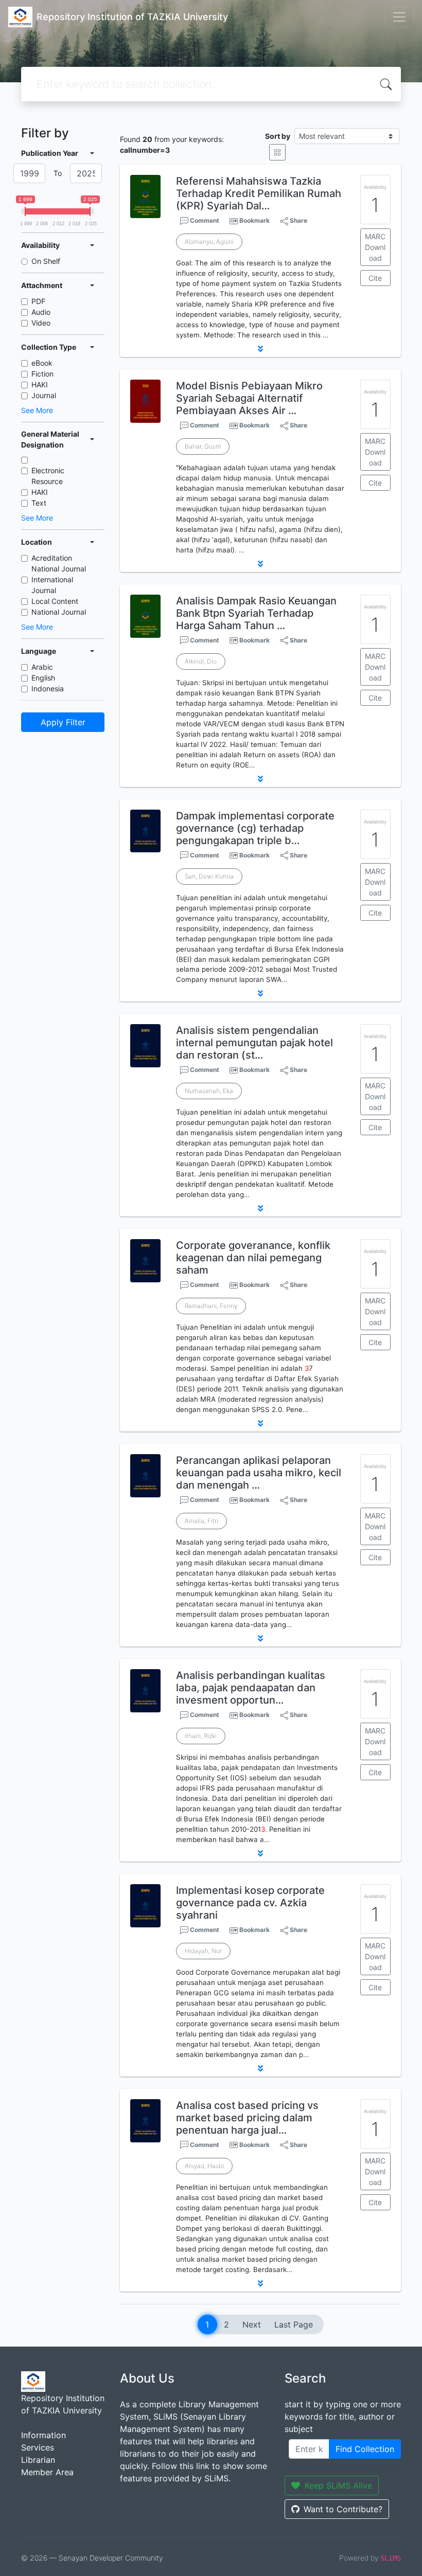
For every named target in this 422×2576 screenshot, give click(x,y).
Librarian (38, 2460)
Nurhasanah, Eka (209, 1091)
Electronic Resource (48, 476)
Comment (204, 220)
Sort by (278, 136)
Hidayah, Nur (203, 1951)
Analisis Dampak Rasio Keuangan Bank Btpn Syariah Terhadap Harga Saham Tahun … (256, 613)
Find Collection (365, 2449)
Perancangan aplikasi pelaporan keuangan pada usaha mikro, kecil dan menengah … (259, 1473)
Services (38, 2447)
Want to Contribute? (343, 2509)
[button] (260, 349)
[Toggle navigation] (399, 17)
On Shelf (46, 261)
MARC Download (375, 247)
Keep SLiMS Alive (338, 2485)
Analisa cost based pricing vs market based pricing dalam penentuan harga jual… (247, 2118)
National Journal (59, 612)
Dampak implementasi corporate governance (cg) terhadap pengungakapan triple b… (255, 828)
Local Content (55, 601)
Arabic (42, 667)
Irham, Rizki (201, 1736)
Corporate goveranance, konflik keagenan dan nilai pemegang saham (253, 1258)
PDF (38, 301)
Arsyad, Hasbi (204, 2166)
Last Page (294, 2324)
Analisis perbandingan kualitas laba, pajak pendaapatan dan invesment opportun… (251, 1688)
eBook (42, 363)
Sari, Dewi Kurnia (209, 876)
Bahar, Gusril (203, 446)
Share (298, 220)
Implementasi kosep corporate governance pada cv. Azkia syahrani (250, 1903)
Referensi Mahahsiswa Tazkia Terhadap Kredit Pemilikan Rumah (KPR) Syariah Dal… (259, 193)
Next (252, 2324)
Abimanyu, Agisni (209, 241)
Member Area (47, 2472)
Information (43, 2435)
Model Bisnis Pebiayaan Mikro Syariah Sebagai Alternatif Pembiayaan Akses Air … (249, 398)
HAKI (40, 384)
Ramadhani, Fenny (211, 1306)
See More (37, 410)
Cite (375, 278)
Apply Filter (63, 722)
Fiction (42, 374)
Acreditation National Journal (59, 563)
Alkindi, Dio (201, 661)
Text (39, 503)
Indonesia (48, 688)
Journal (44, 395)
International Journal (52, 585)
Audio (41, 312)
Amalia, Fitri (201, 1521)
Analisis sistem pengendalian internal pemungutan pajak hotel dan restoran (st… (254, 1043)
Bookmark (254, 220)
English (43, 678)
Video (41, 323)
